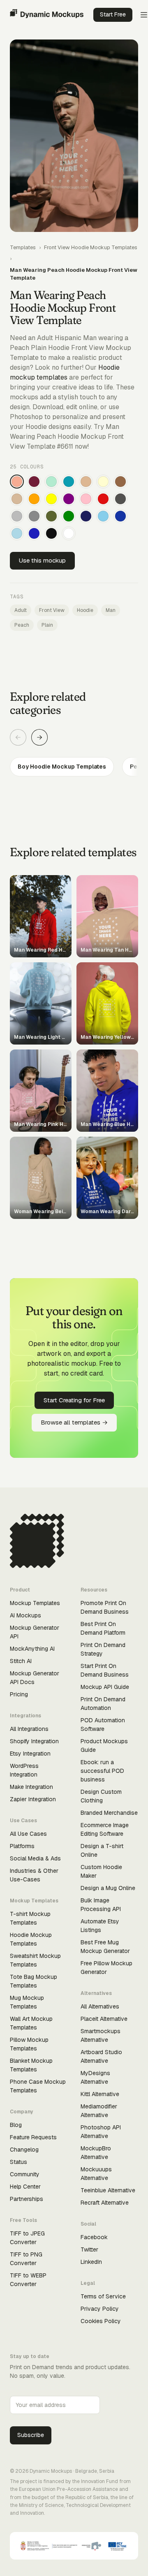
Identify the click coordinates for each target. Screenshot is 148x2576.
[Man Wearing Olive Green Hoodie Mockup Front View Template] (51, 516)
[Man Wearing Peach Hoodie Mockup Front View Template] (17, 482)
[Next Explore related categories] (39, 737)
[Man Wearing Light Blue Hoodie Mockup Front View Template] (17, 533)
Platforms (22, 1846)
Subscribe (31, 2435)
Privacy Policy (100, 2309)
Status (18, 2162)
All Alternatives (100, 2006)
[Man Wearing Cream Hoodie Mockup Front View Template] (103, 482)
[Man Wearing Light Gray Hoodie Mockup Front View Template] (17, 516)
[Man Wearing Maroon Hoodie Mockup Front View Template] (34, 482)
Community (25, 2174)
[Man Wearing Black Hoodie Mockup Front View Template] (51, 533)
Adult (21, 610)
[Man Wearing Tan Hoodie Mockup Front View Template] (86, 482)
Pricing (19, 1694)
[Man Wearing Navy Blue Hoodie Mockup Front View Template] (86, 516)
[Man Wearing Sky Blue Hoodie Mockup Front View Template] (103, 516)
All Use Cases (28, 1834)
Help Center (25, 2187)
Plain (47, 625)
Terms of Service (103, 2296)
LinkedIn (91, 2262)
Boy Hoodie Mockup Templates (62, 767)
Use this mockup (42, 560)
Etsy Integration (30, 1754)
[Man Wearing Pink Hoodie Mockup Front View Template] (86, 499)
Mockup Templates (35, 1603)
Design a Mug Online (108, 1888)
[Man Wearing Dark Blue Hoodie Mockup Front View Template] (120, 516)
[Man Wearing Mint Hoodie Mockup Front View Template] (51, 482)
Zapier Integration (33, 1799)
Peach (22, 625)
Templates (23, 247)
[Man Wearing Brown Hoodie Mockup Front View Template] (120, 482)
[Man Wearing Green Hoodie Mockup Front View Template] (69, 516)
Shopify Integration (34, 1741)
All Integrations (29, 1729)
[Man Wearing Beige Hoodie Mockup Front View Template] (17, 499)
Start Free (113, 14)
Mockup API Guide (105, 1687)
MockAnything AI (32, 1649)
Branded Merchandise (109, 1813)
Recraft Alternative (105, 2203)
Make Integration (31, 1787)
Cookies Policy (101, 2321)
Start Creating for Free (74, 1400)
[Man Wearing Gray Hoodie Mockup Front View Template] (34, 516)
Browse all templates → (74, 1422)
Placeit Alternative (104, 2019)
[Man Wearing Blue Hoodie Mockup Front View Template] (34, 533)
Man (111, 610)
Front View (52, 610)
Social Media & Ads (35, 1858)
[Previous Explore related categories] (18, 737)
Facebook (94, 2237)
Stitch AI (21, 1661)
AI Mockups (25, 1615)
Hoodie (85, 610)
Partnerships (27, 2199)
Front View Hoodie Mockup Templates (91, 247)
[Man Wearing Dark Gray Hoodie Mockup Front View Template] (120, 499)
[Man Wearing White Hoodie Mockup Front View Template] (69, 533)
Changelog (24, 2150)
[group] (74, 767)
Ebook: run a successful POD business (102, 1771)
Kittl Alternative (100, 2094)
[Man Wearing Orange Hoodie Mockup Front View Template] (34, 499)
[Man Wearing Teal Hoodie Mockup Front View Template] (69, 482)
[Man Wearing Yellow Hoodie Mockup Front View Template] (51, 499)
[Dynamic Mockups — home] (47, 15)
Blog (16, 2125)
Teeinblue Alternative (108, 2190)
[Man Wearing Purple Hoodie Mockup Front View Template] (69, 499)
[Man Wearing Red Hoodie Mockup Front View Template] (103, 499)
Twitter (89, 2249)
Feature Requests (33, 2137)
